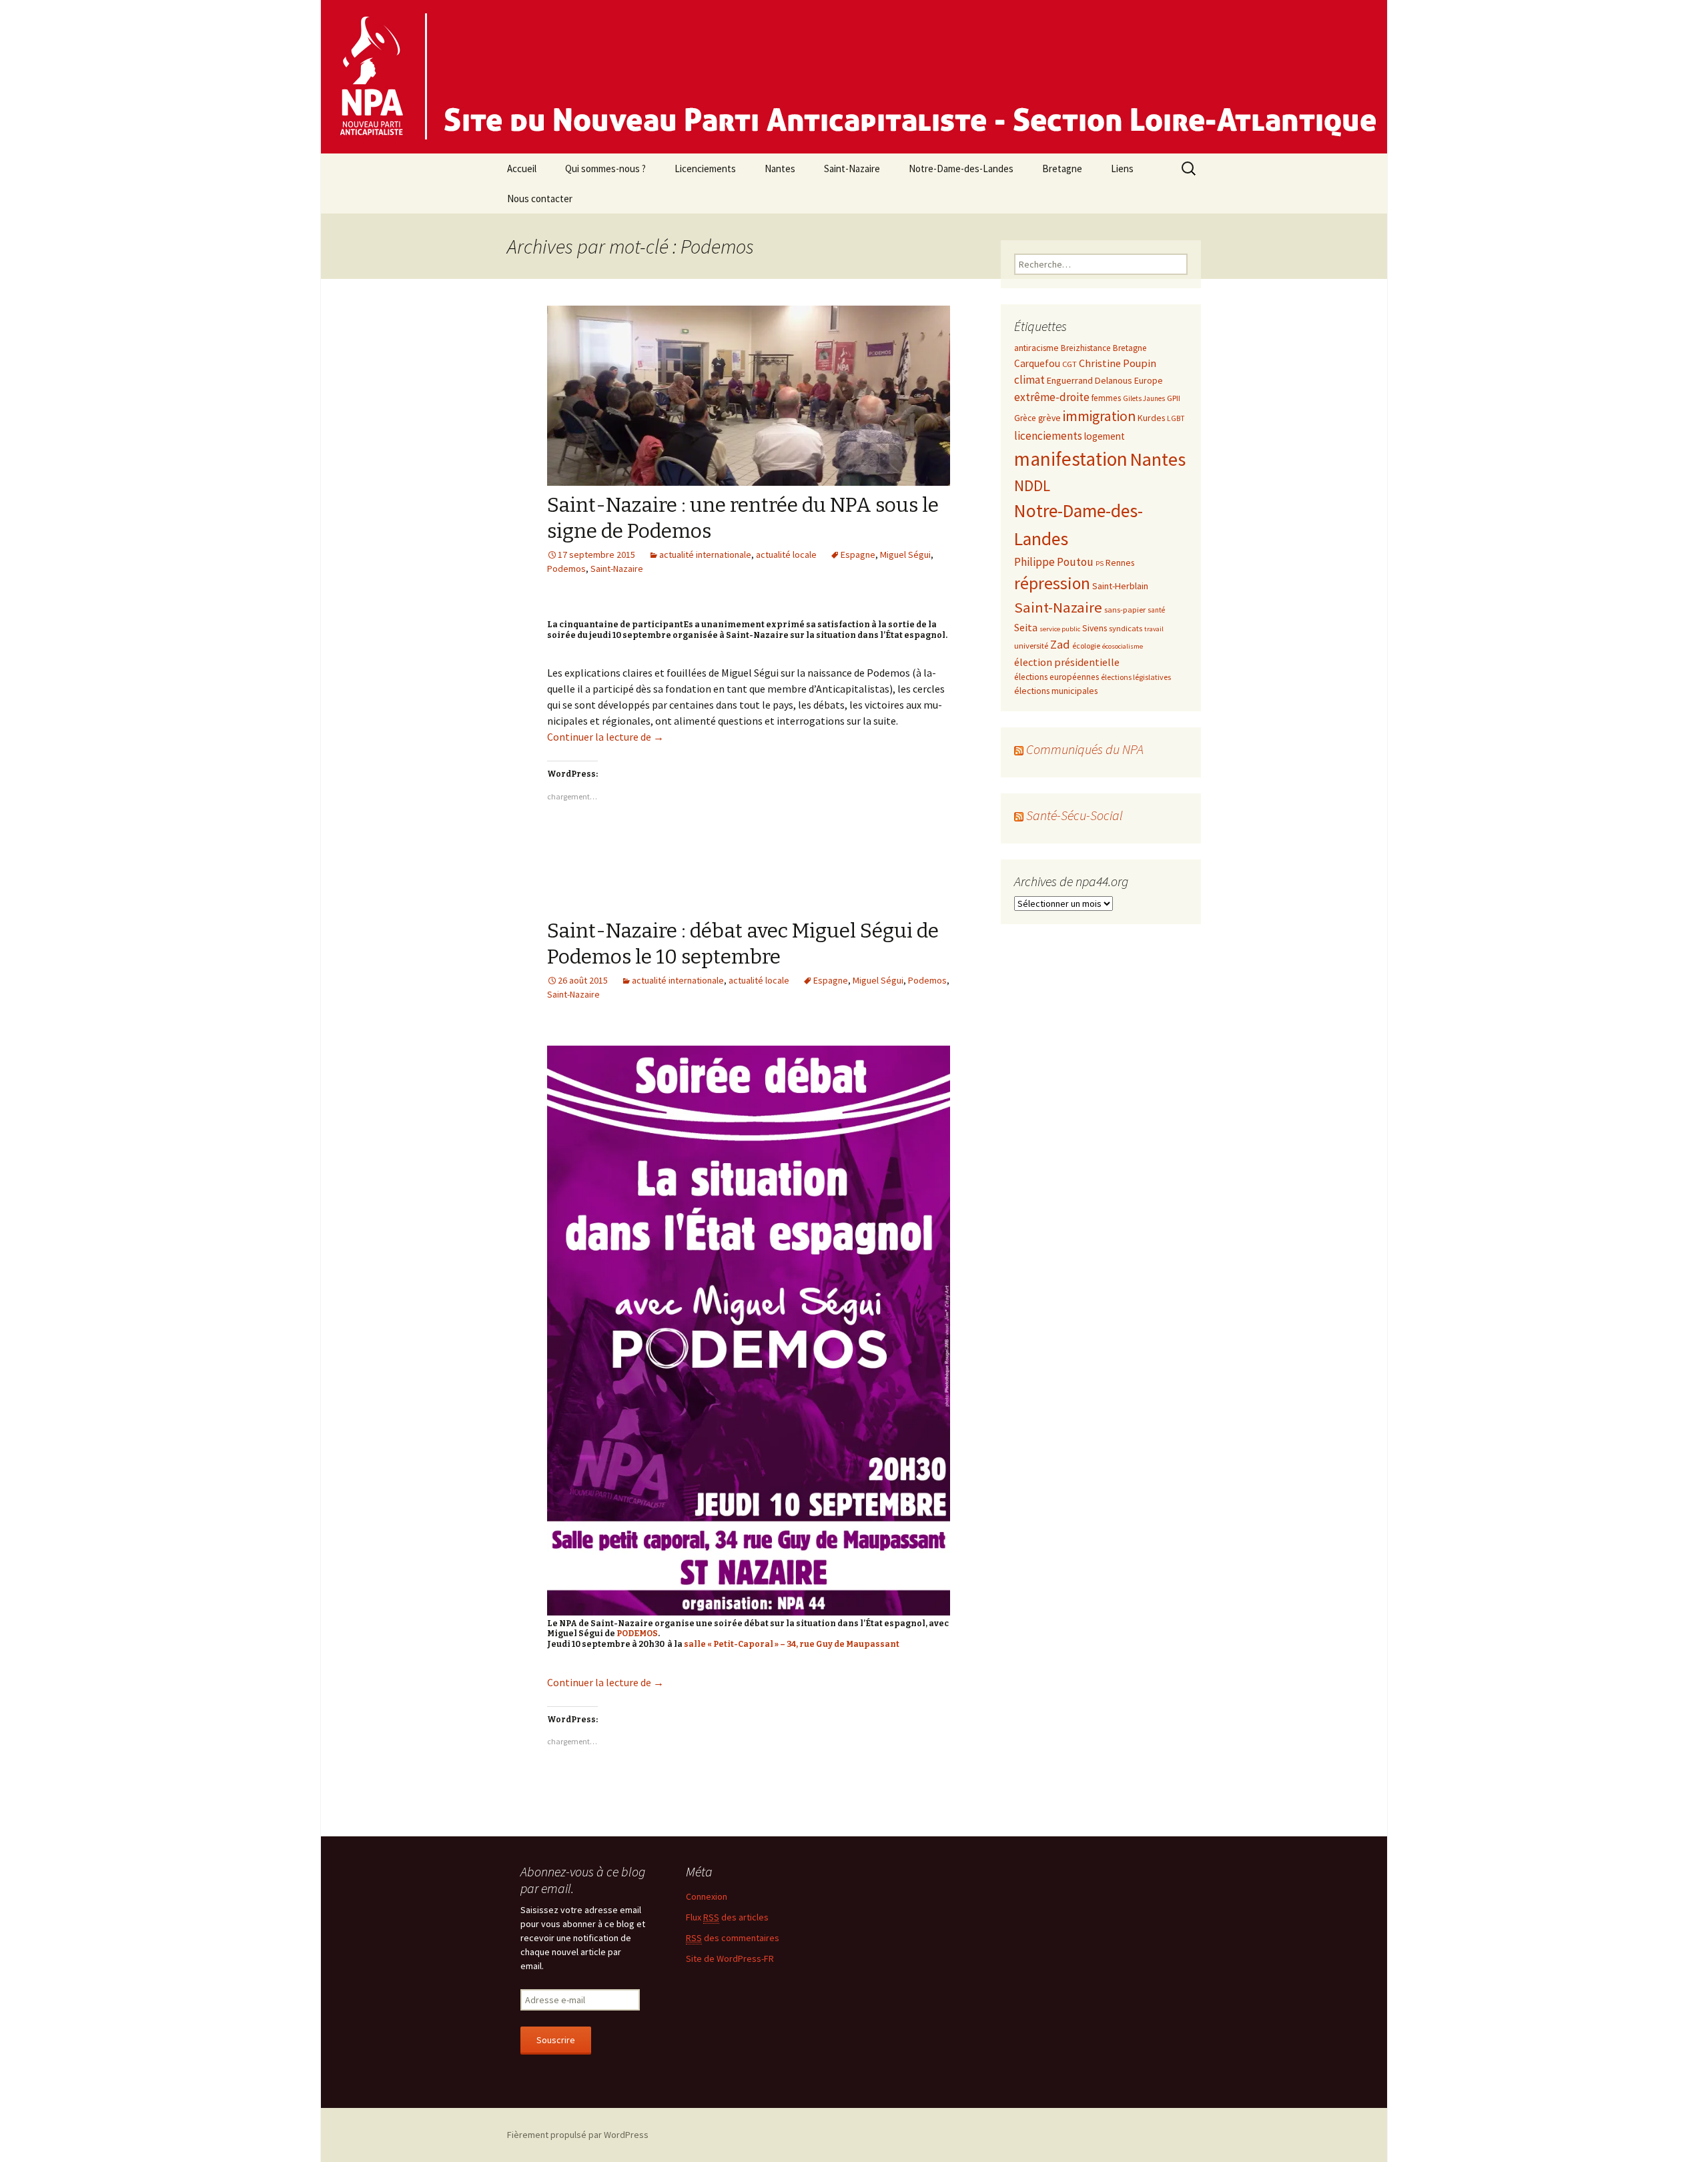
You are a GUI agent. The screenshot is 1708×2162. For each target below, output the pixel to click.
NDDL (1032, 485)
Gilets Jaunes (1144, 398)
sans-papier (1125, 609)
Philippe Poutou (1054, 562)
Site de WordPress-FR (730, 1958)
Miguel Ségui (905, 555)
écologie (1086, 646)
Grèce (1025, 418)
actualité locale (786, 555)
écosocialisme (1123, 646)
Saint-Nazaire (852, 168)
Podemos (566, 569)
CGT (1070, 364)
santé (1156, 610)
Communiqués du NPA (1085, 749)
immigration (1099, 416)
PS (1100, 564)
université (1031, 645)
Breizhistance (1086, 348)
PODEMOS (637, 1634)
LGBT (1176, 418)
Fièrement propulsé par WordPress (578, 2135)
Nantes (780, 168)
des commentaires (733, 1938)
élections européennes (1056, 677)
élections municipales (1056, 691)
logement (1105, 436)
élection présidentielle (1067, 662)
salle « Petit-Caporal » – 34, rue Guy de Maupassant (792, 1644)
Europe (1149, 380)
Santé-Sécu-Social (1075, 815)
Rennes (1120, 563)
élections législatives (1136, 677)
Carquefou (1037, 363)
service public (1060, 629)
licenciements (1048, 436)
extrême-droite (1052, 397)
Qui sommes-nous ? (605, 168)
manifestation (1071, 459)
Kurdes (1151, 418)
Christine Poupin (1118, 363)
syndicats (1126, 628)
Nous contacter (540, 199)
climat (1029, 380)
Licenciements (705, 168)
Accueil (522, 168)
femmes (1106, 398)
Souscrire (556, 2040)
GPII (1174, 398)
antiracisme (1036, 348)
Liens (1122, 168)
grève (1049, 418)
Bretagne (1062, 168)
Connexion (707, 1896)
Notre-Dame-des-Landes (961, 168)
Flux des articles (727, 1917)
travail (1154, 629)
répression (1052, 583)
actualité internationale (705, 555)
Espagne (858, 555)
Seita (1026, 627)
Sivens (1095, 628)
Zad (1060, 644)
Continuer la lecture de (605, 737)
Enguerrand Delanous (1090, 380)
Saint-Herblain (1120, 586)
